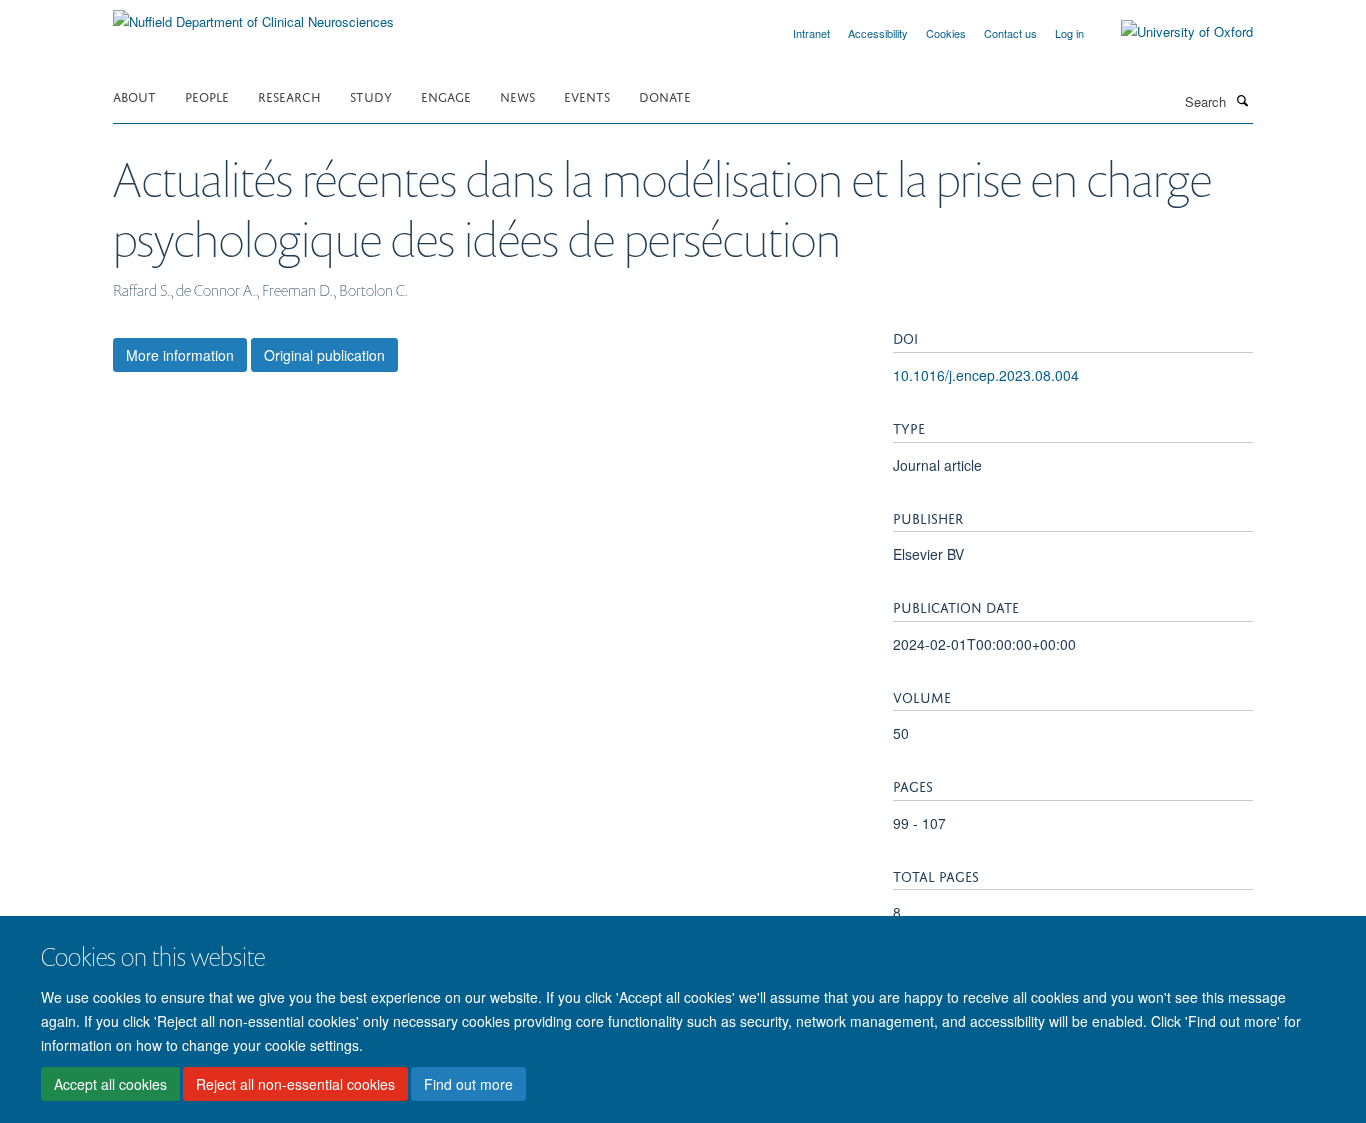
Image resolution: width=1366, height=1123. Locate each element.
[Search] (1242, 100)
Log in (1069, 33)
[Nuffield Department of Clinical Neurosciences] (253, 14)
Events (587, 95)
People (207, 95)
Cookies (946, 33)
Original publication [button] (324, 355)
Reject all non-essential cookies (295, 1084)
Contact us (1010, 33)
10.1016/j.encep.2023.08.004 (986, 375)
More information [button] (180, 355)
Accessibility (878, 33)
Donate (665, 95)
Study (371, 95)
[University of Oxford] (1172, 32)
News (517, 95)
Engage (446, 95)
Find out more (468, 1084)
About (134, 95)
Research (289, 95)
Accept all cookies (110, 1084)
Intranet (811, 33)
